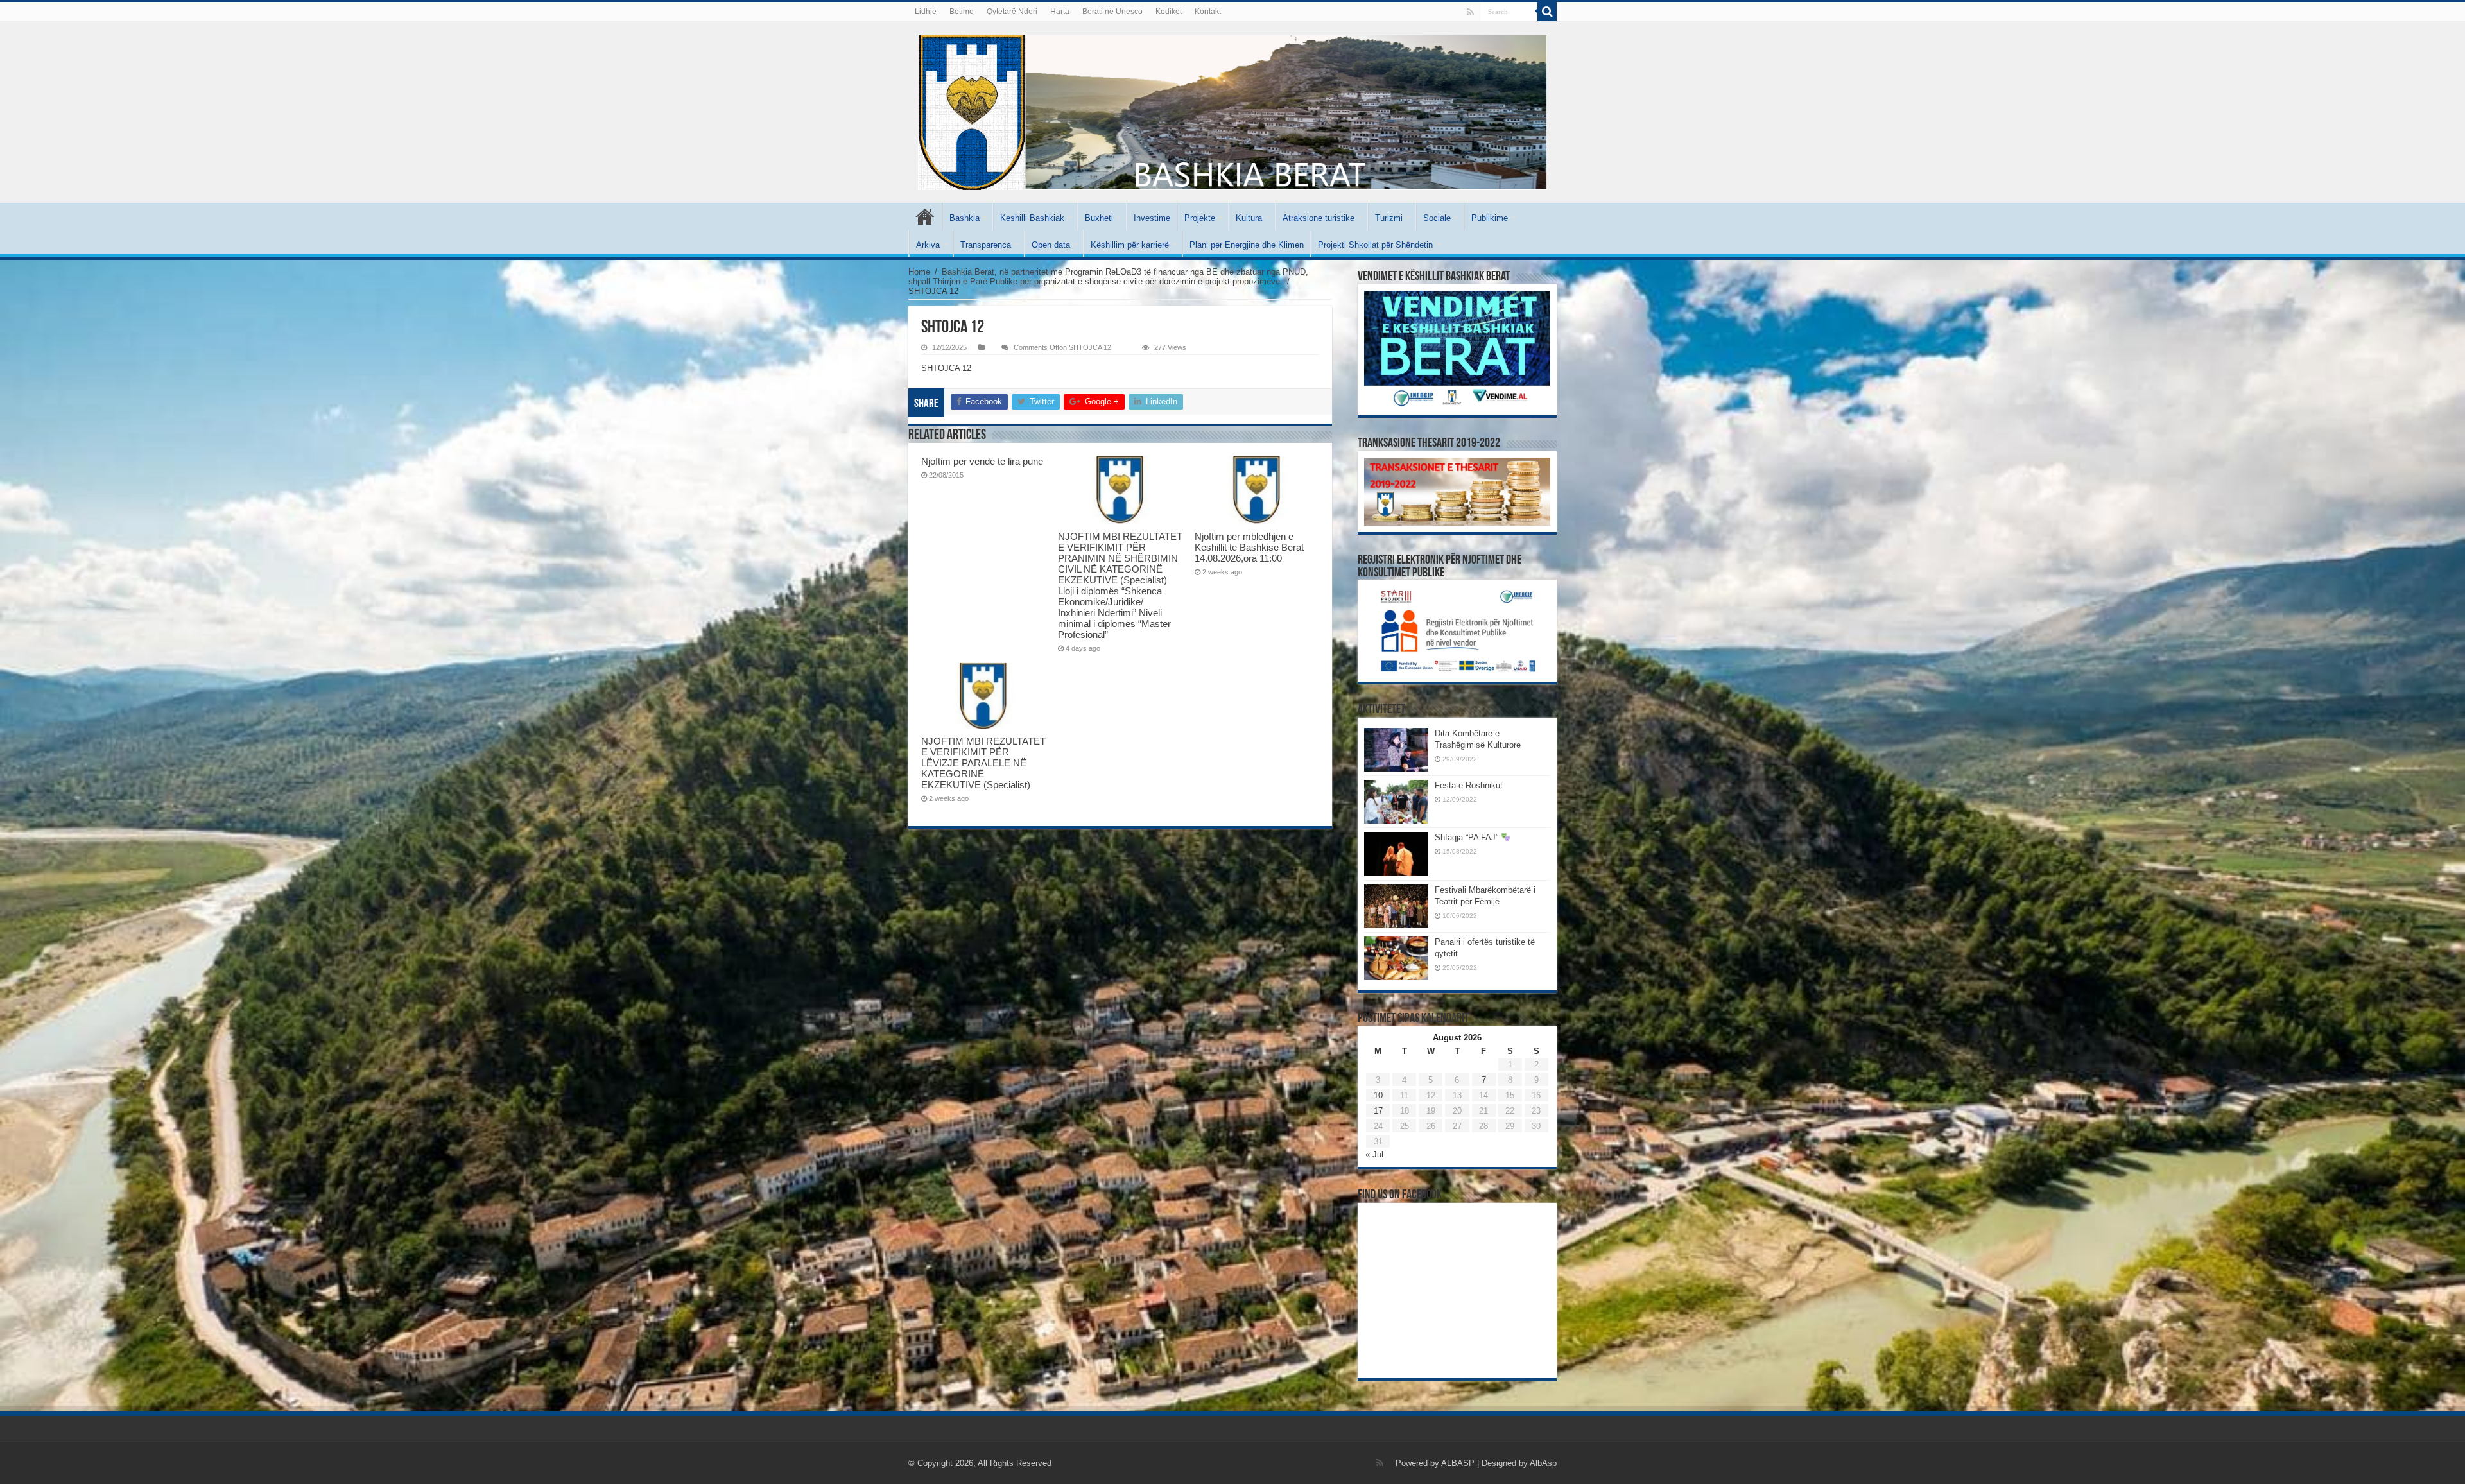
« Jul (1374, 1154)
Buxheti (1099, 218)
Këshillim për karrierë (1130, 245)
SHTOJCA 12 (946, 368)
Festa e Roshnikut (1469, 785)
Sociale (1437, 218)
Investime (1152, 218)
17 (1378, 1111)
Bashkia (964, 218)
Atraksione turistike (1319, 218)
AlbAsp (1543, 1463)
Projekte (1200, 218)
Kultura (1249, 218)
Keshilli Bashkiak (1032, 218)
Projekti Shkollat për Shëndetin (1375, 245)
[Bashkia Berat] (1232, 112)
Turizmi (1389, 218)
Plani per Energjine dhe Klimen (1247, 245)
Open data (1051, 245)
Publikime (1490, 218)
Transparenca (986, 245)
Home (919, 272)
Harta (1060, 12)
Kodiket (1169, 12)
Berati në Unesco (1112, 12)
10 (1378, 1095)
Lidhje (926, 12)
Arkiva (928, 245)
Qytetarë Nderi (1012, 12)
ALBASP (1458, 1463)
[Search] (1547, 12)
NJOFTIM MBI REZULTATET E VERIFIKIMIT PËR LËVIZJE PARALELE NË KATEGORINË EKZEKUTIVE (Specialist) (983, 763)
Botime (962, 12)
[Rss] (1470, 12)
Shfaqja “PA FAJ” (1468, 837)
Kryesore (925, 216)
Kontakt (1208, 12)
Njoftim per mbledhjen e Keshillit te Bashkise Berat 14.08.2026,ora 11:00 (1249, 547)
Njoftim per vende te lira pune (982, 461)
